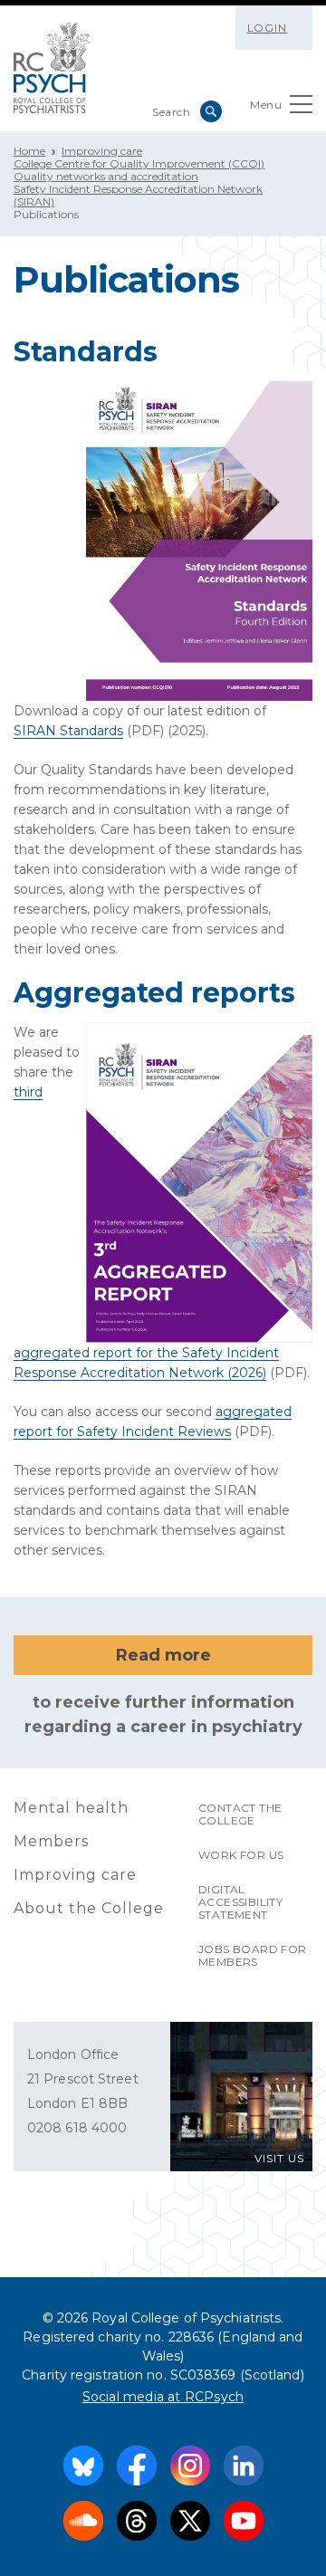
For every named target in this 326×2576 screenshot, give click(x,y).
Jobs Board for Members (253, 1955)
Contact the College (240, 1814)
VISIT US (279, 2158)
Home (29, 151)
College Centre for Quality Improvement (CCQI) (139, 163)
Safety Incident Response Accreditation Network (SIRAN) (138, 195)
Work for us (241, 1855)
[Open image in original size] (52, 68)
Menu (266, 105)
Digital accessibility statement (240, 1902)
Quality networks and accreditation (106, 176)
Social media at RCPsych (163, 2397)
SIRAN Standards (68, 731)
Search (211, 111)
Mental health (71, 1808)
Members (51, 1841)
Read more (163, 1655)
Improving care (102, 151)
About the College (89, 1908)
